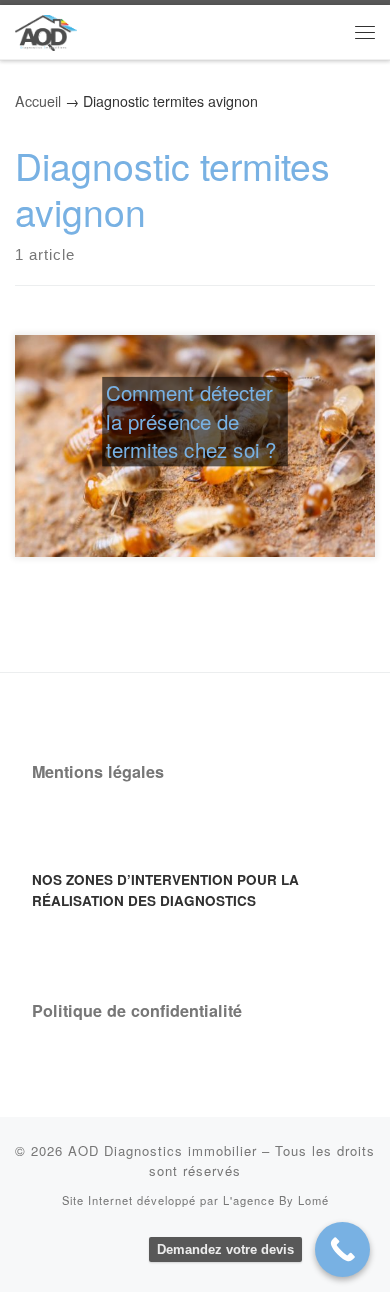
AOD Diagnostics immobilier (162, 1150)
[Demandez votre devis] (342, 1249)
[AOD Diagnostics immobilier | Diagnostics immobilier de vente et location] (46, 29)
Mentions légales (98, 771)
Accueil (38, 101)
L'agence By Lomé (276, 1200)
